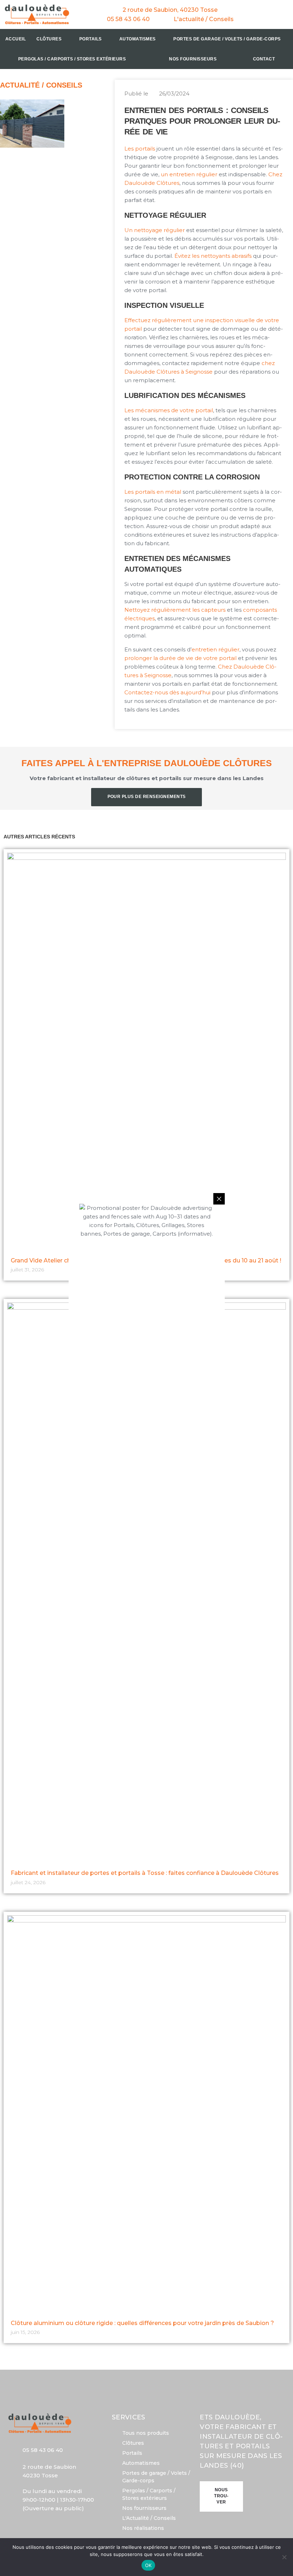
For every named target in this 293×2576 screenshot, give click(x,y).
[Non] (284, 2557)
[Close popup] (219, 1199)
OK (148, 2565)
